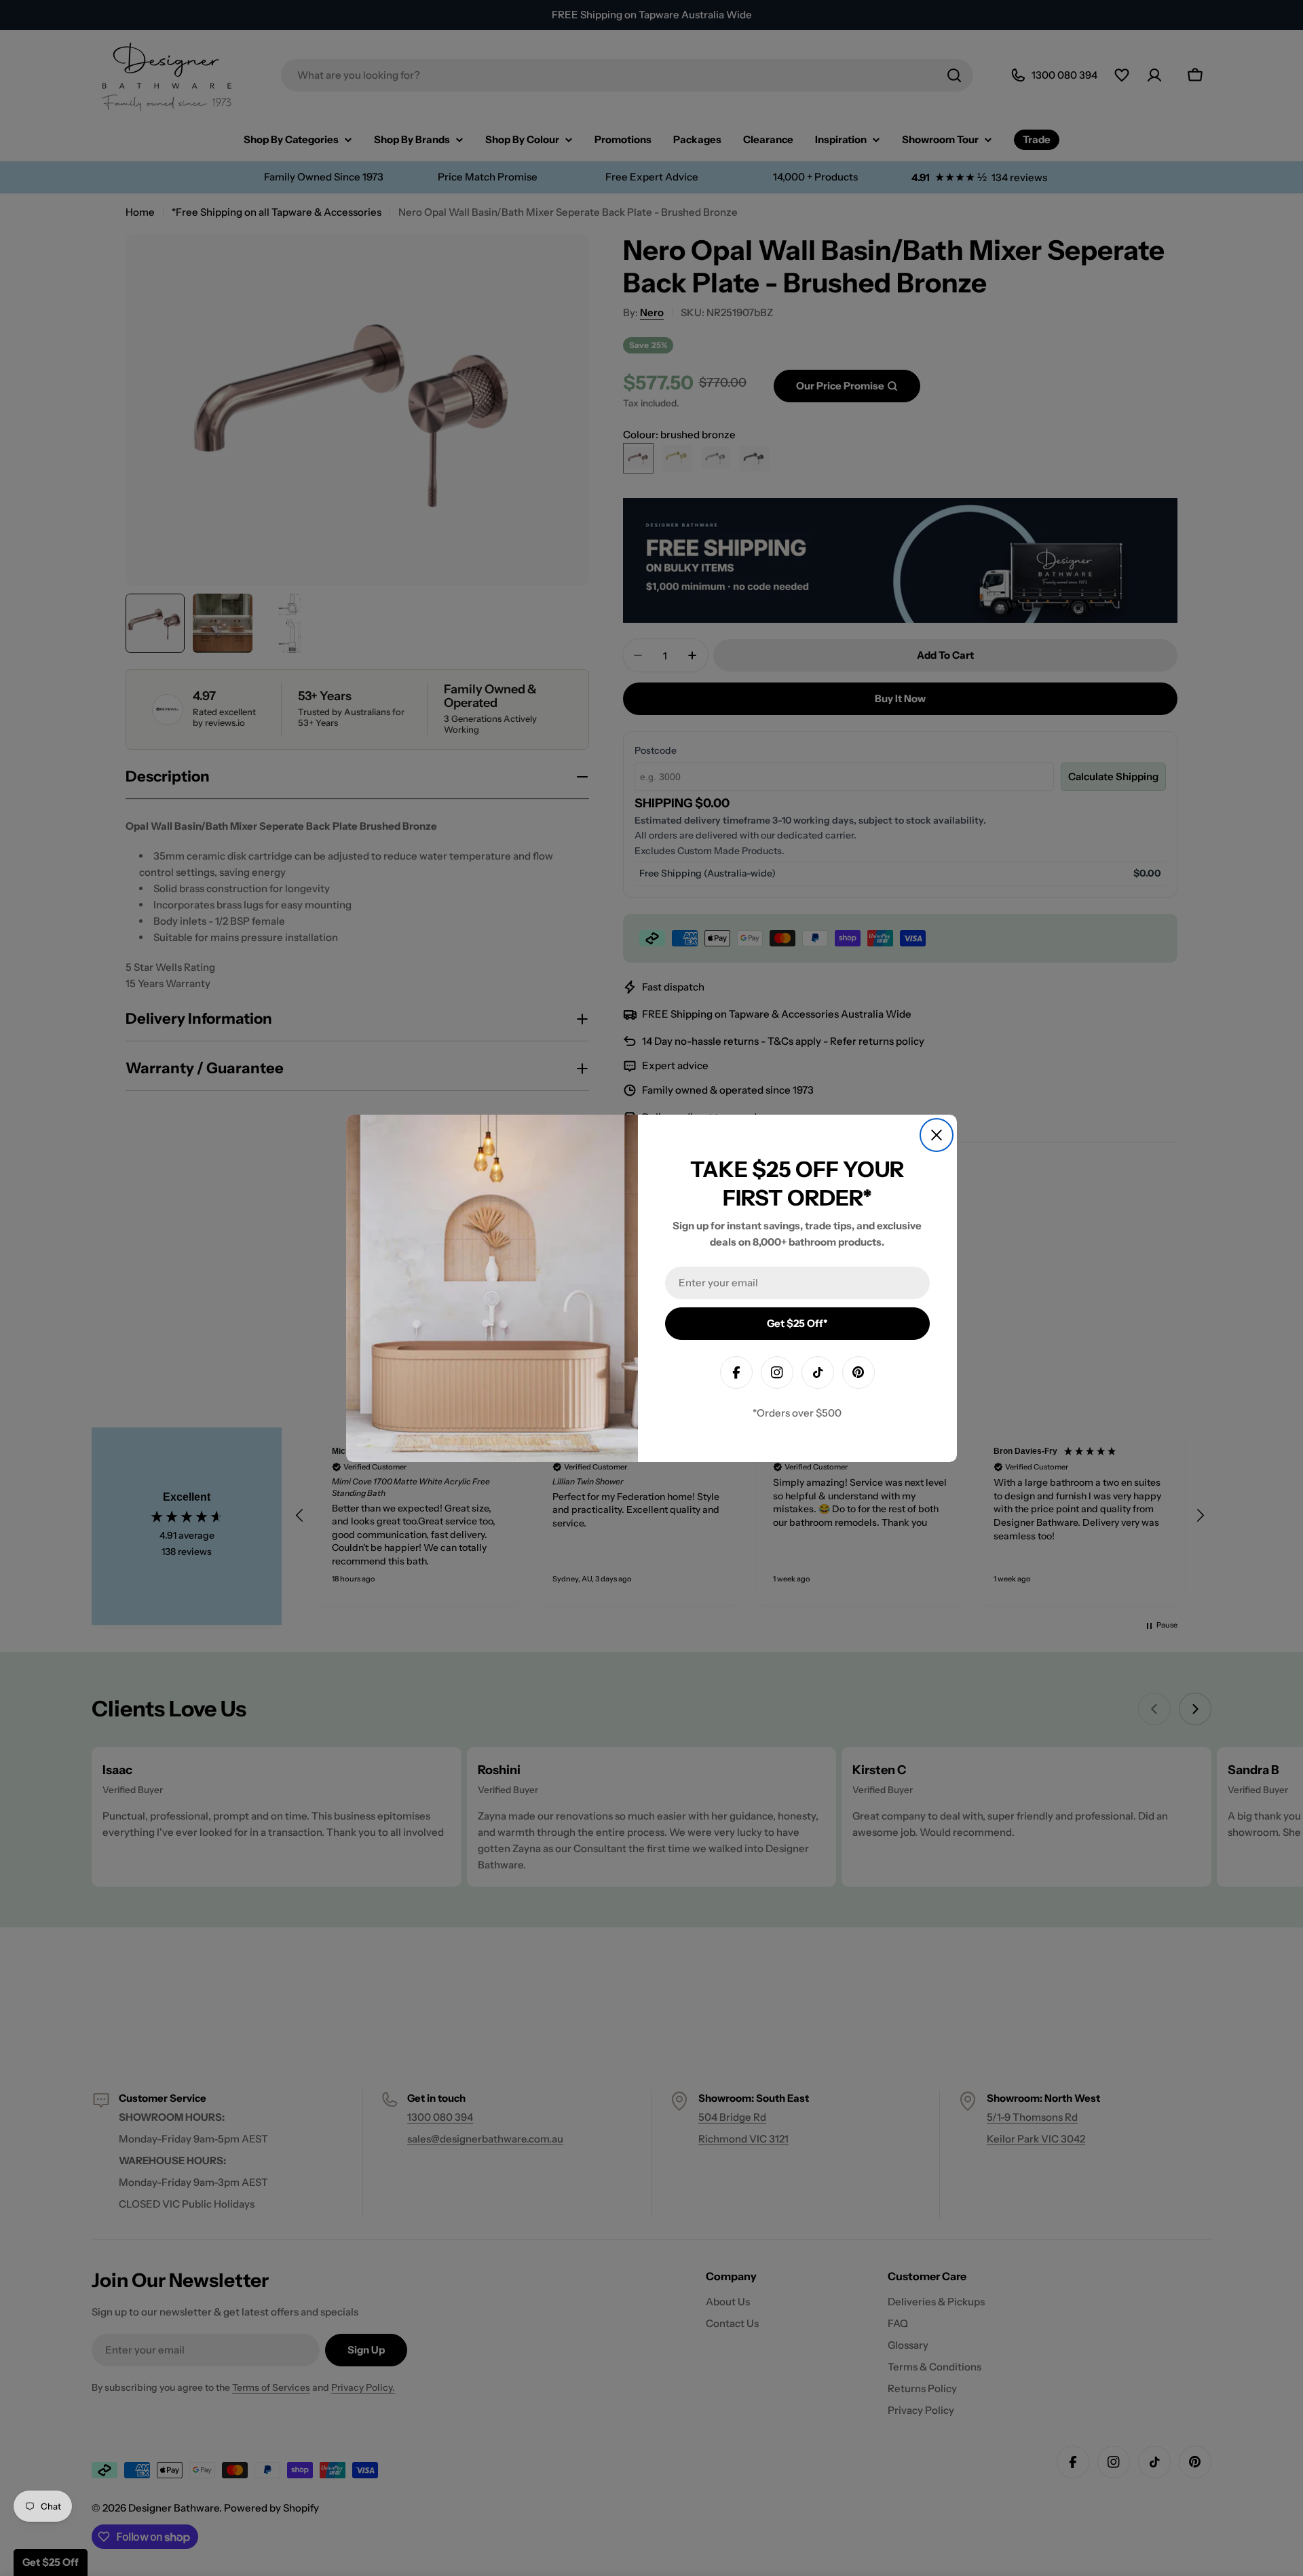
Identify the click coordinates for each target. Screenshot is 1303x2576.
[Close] (937, 1135)
